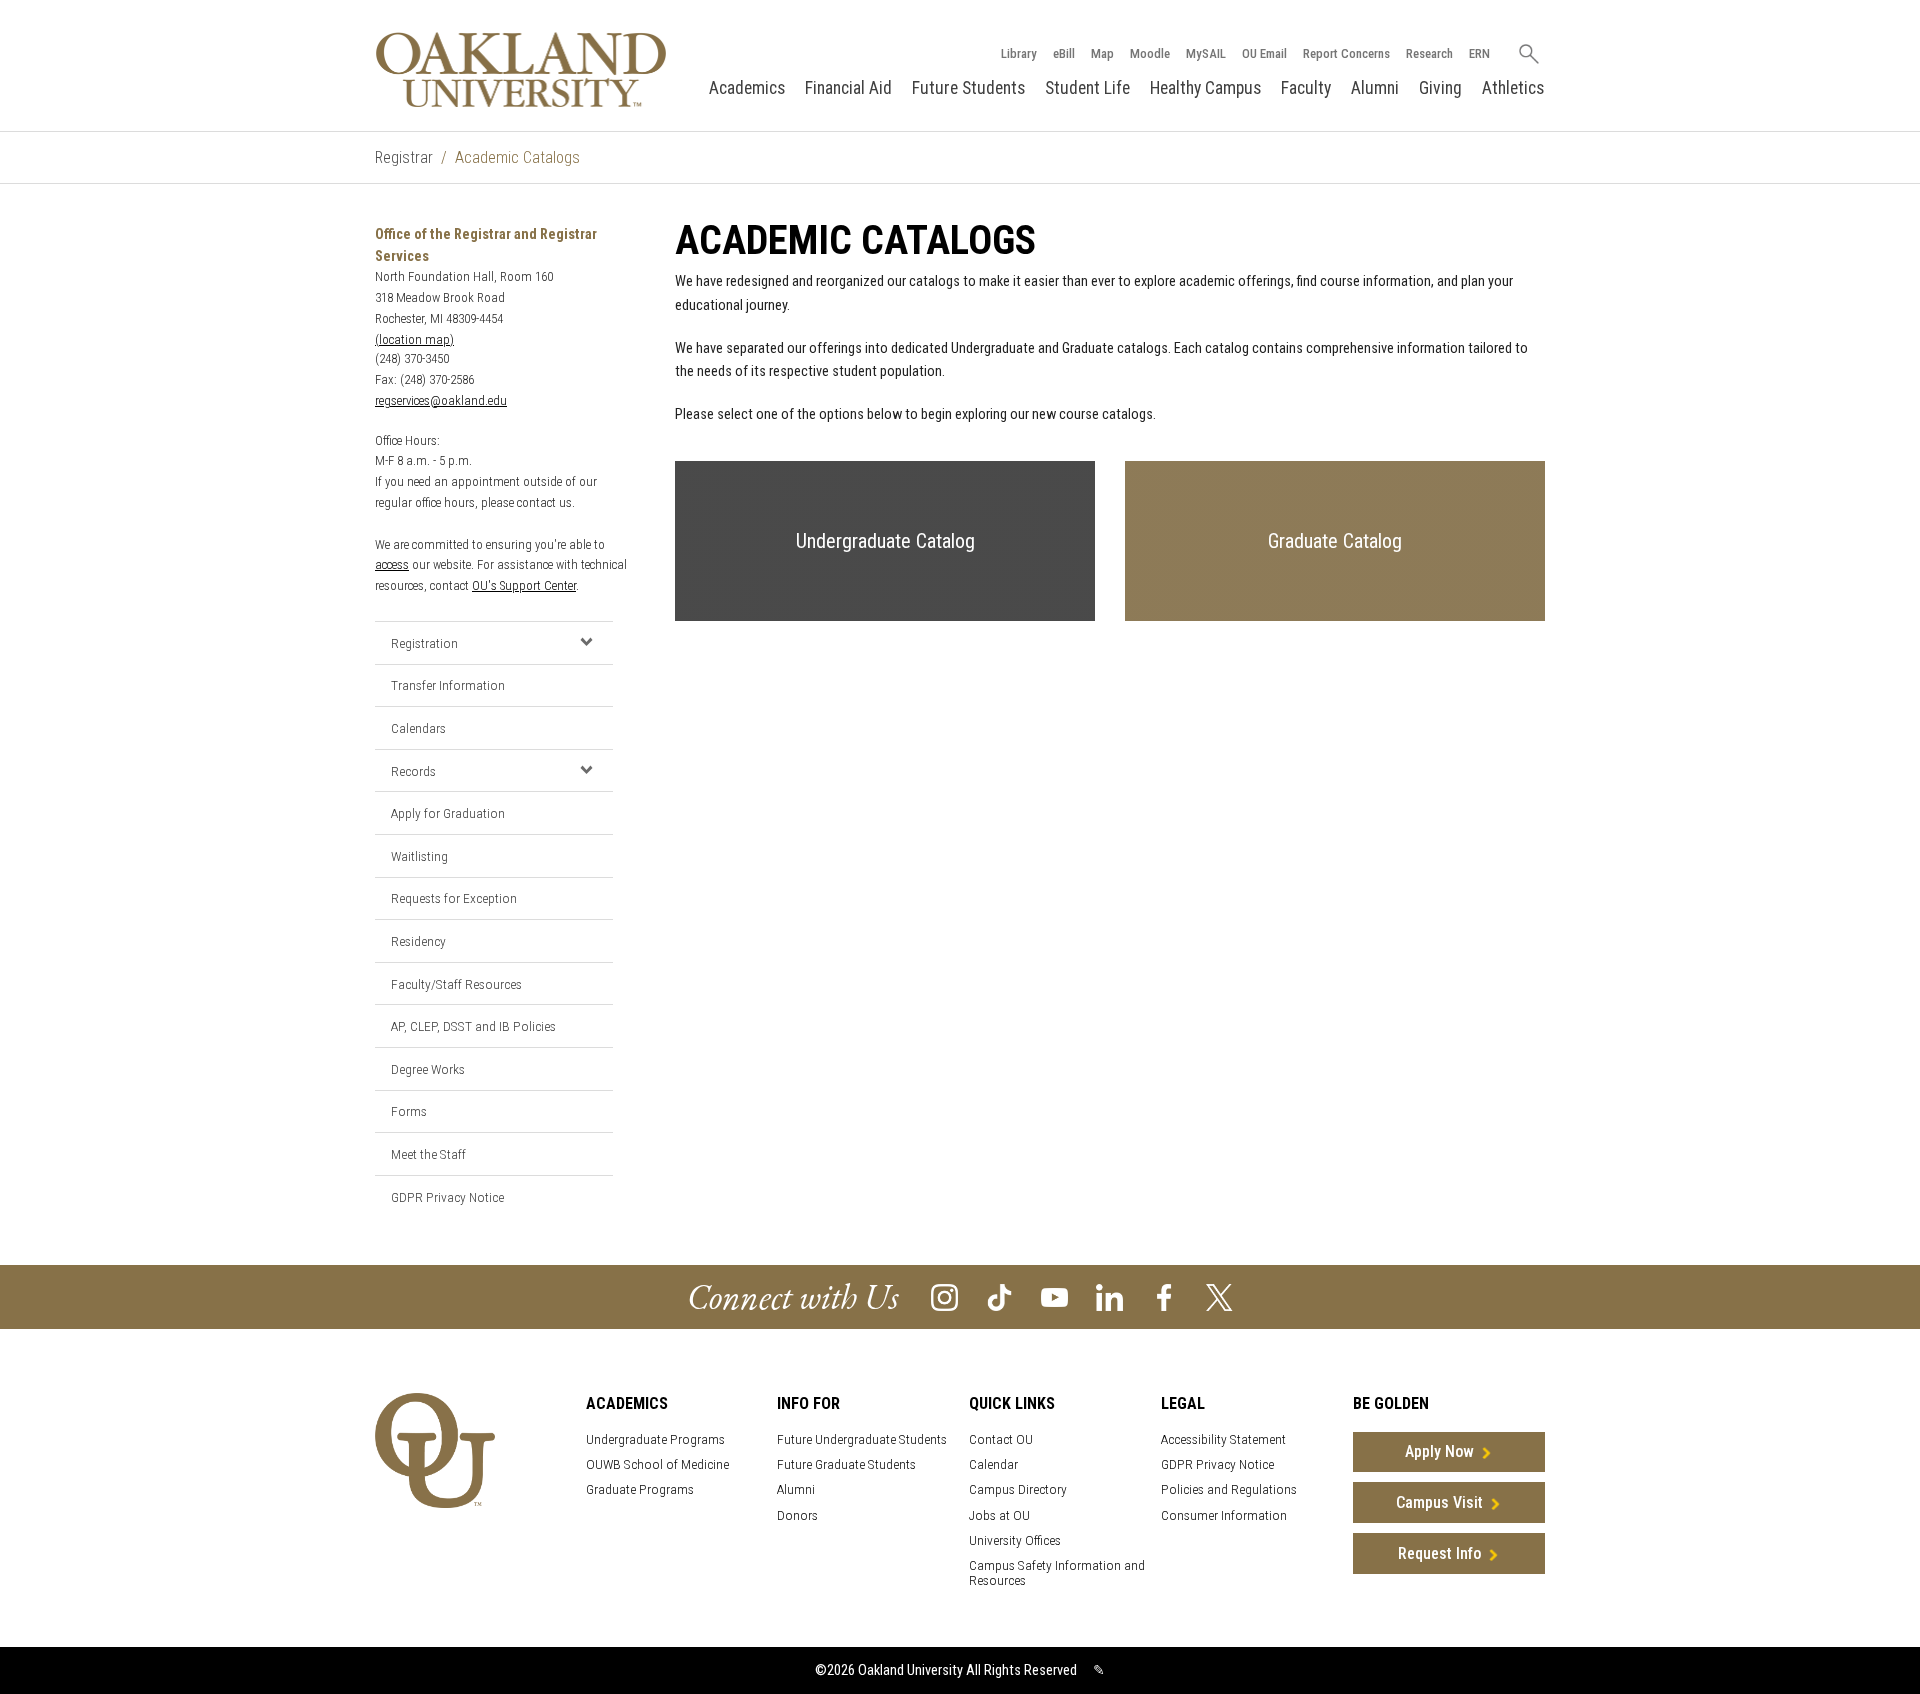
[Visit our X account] (1219, 1296)
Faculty (1306, 88)
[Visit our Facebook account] (1164, 1296)
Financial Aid (848, 88)
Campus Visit (1439, 1502)
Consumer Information (1224, 1515)
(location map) (414, 339)
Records (413, 771)
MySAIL (1206, 53)
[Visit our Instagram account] (944, 1296)
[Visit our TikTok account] (999, 1296)
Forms (409, 1111)
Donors (797, 1515)
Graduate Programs (640, 1489)
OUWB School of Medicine (657, 1464)
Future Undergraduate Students (862, 1439)
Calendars (418, 728)
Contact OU (1001, 1439)
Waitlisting (419, 856)
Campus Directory (1018, 1489)
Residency (418, 941)
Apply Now (1439, 1451)
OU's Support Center (524, 585)
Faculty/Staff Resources (456, 984)
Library (1019, 53)
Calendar (993, 1464)
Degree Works (428, 1069)
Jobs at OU (999, 1515)
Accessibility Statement (1223, 1439)
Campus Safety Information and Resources (1057, 1573)
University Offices (1015, 1540)
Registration (424, 643)
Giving (1440, 88)
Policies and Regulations (1229, 1489)
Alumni (1375, 88)
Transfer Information (448, 685)
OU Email (1264, 53)
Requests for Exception (454, 898)
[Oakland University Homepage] (521, 69)
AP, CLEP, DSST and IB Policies (473, 1026)
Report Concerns (1346, 53)
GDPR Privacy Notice (447, 1197)
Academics (747, 88)
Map (1102, 53)
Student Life (1087, 88)
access (392, 564)
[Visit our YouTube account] (1054, 1296)
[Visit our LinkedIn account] (1109, 1296)
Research (1429, 53)
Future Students (968, 88)
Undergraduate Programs (655, 1439)
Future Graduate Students (846, 1464)
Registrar (404, 157)
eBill (1064, 53)
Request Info (1439, 1553)
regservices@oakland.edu (441, 400)
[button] (586, 642)
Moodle (1150, 53)
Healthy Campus (1205, 88)
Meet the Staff (428, 1154)
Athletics (1513, 88)
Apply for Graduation (448, 813)
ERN (1479, 53)
